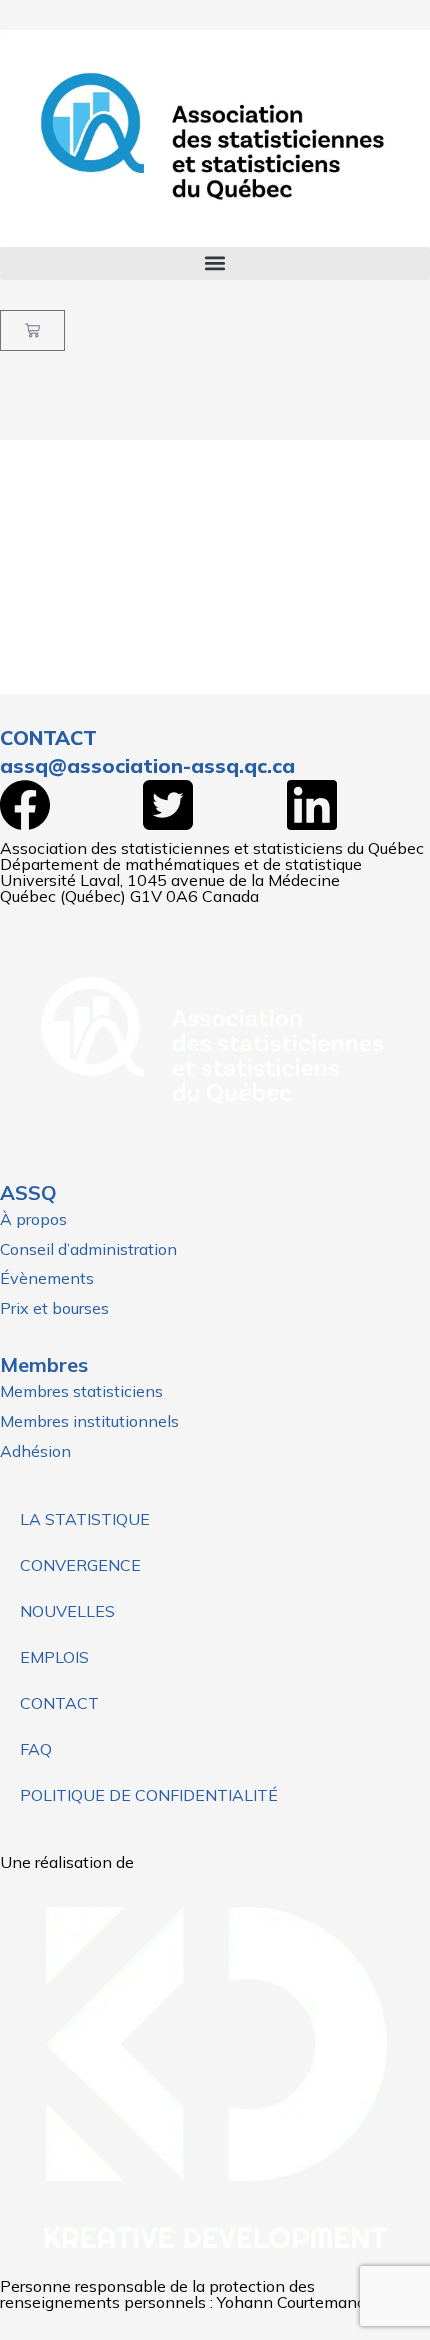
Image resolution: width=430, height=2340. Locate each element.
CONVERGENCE (80, 1565)
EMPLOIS (54, 1657)
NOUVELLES (67, 1611)
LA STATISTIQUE (85, 1519)
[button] (215, 263)
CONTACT (59, 1703)
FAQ (36, 1749)
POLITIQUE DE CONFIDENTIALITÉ (149, 1795)
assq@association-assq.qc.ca (147, 765)
